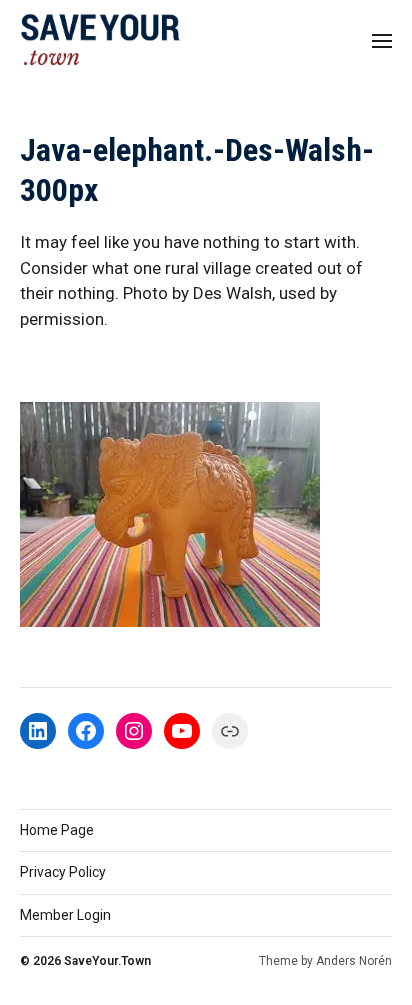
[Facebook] (86, 731)
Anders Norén (354, 961)
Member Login (65, 915)
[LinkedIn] (38, 731)
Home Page (57, 830)
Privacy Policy (63, 872)
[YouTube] (182, 731)
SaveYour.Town (107, 961)
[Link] (230, 731)
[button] (382, 40)
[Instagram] (134, 731)
